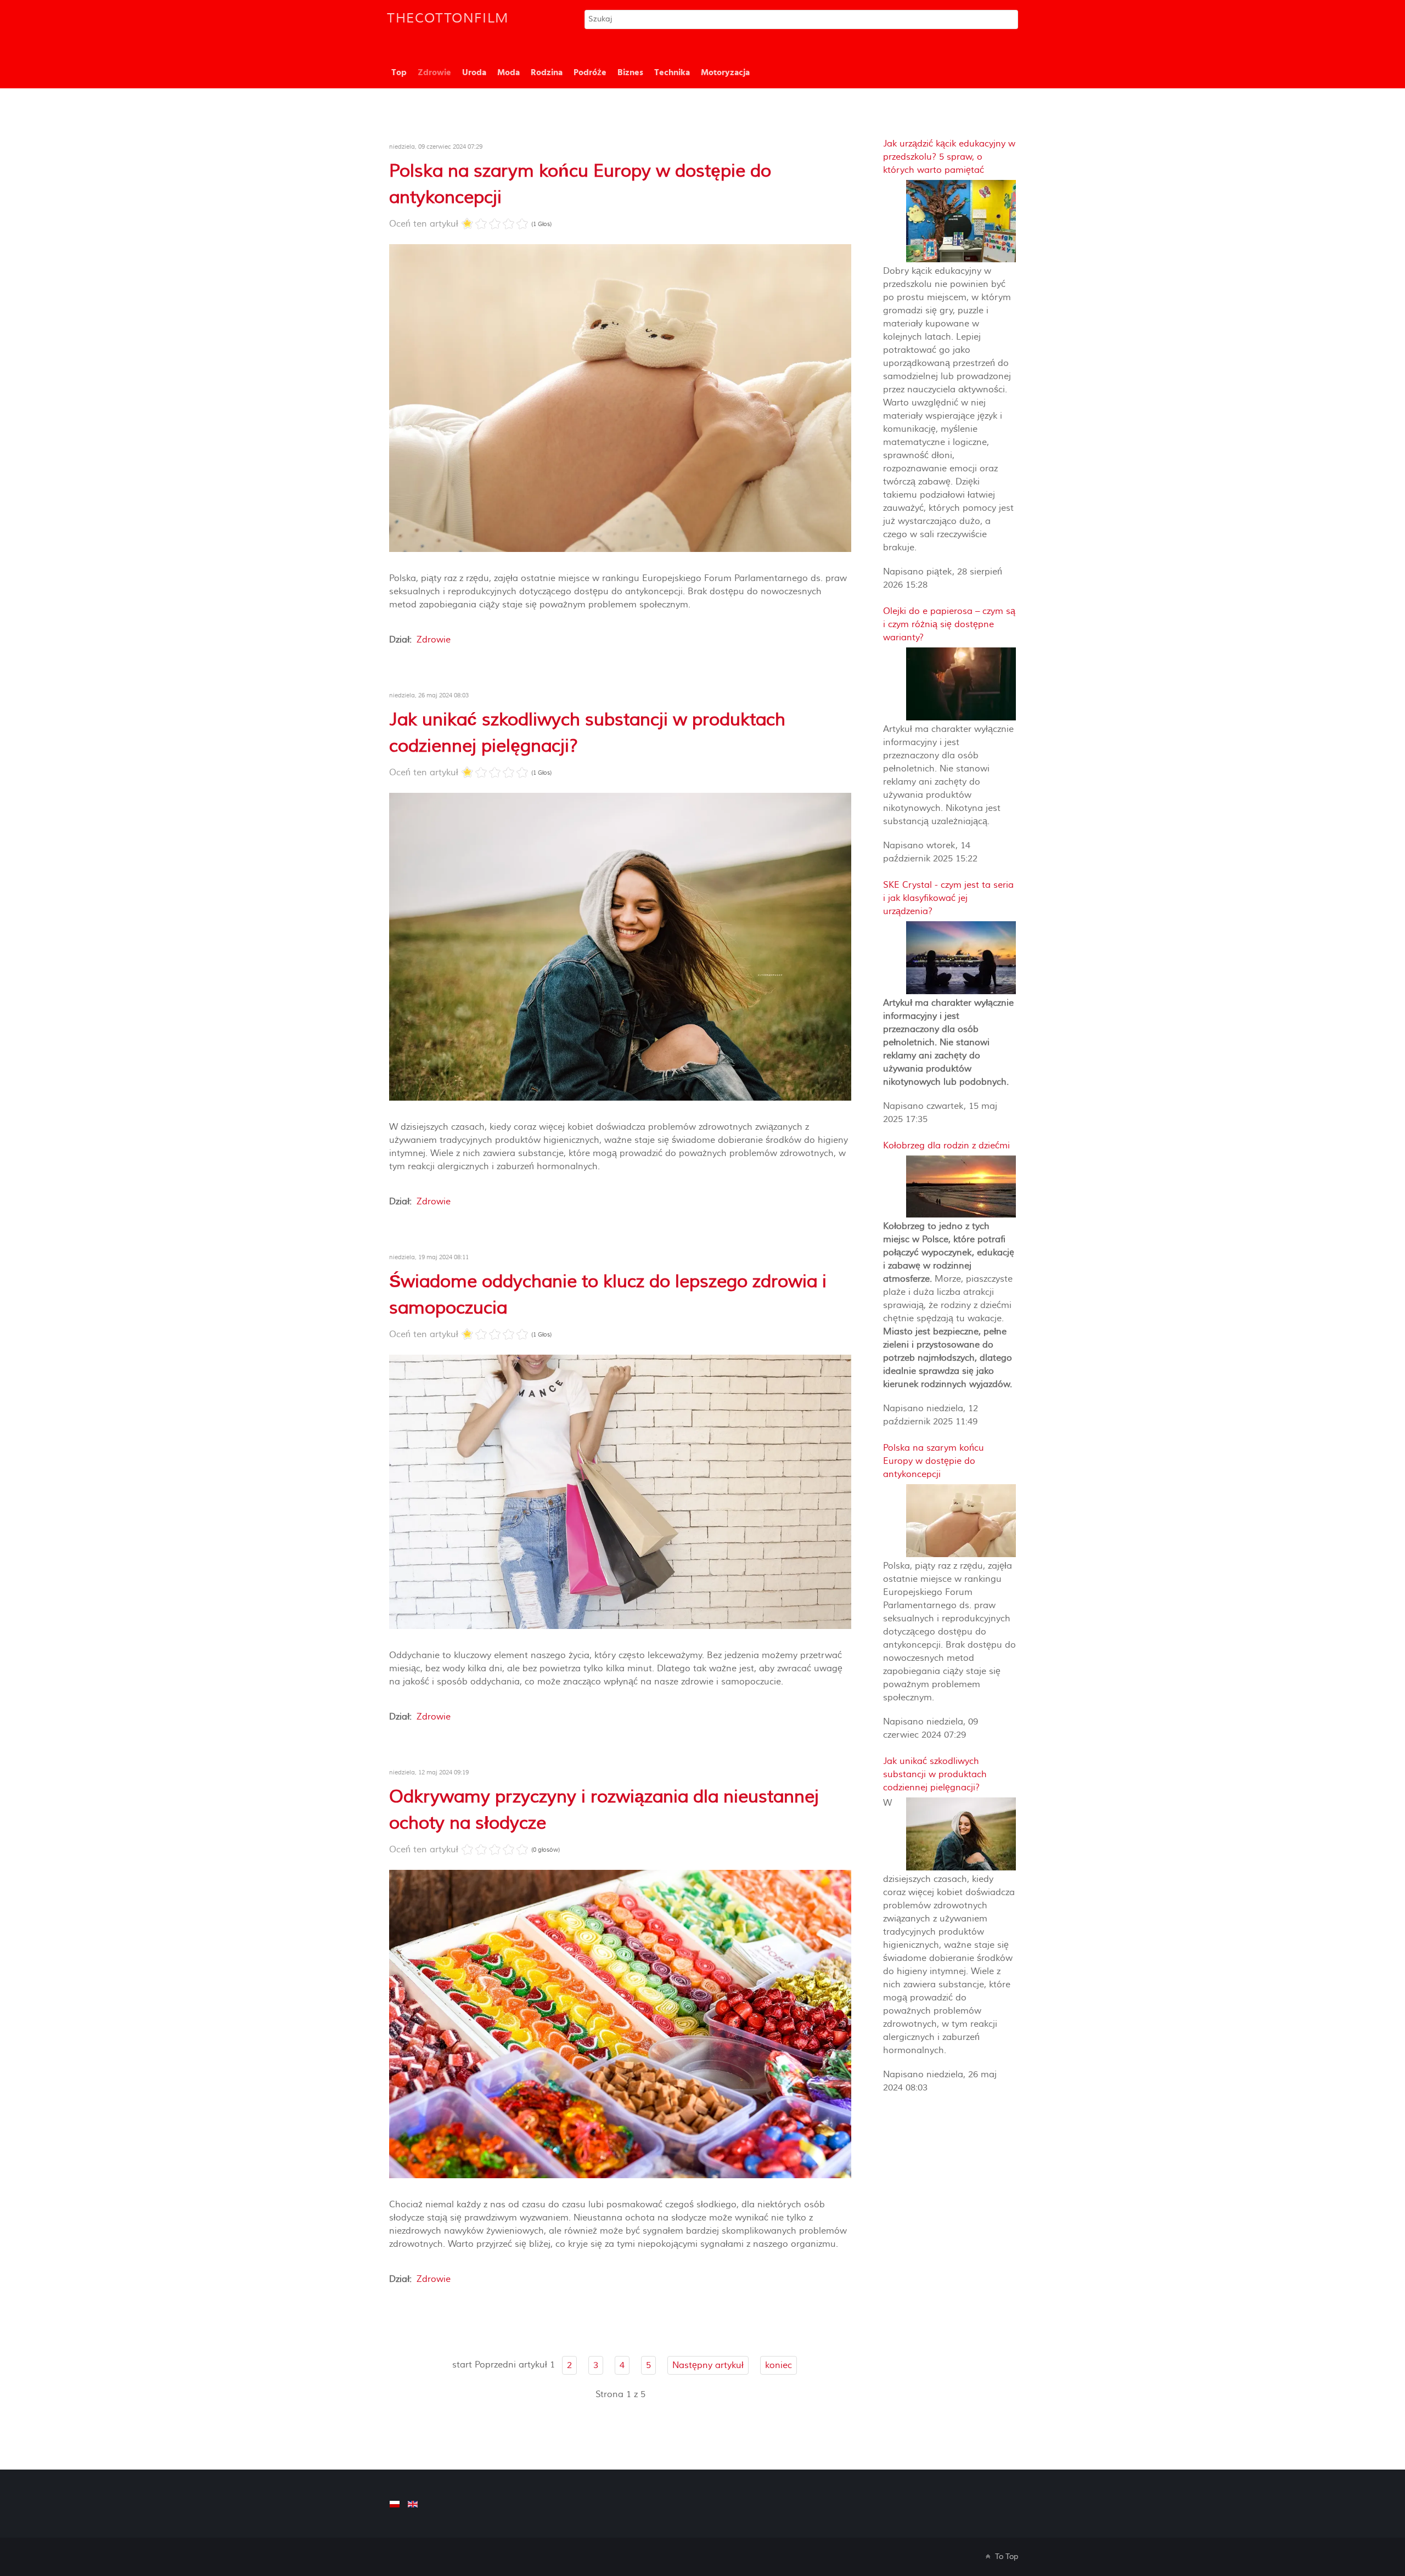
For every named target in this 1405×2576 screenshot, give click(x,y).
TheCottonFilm (448, 18)
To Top (1005, 2557)
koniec (779, 2365)
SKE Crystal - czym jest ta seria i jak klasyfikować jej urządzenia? (948, 898)
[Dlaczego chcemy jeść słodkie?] (620, 2023)
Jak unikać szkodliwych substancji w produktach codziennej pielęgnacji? (935, 1774)
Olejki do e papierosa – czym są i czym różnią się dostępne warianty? (949, 624)
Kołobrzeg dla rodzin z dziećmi (946, 1146)
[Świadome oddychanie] (620, 1491)
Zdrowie (434, 640)
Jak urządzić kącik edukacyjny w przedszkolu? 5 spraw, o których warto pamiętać (949, 157)
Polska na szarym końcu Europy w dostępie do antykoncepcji (934, 1461)
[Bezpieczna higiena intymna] (620, 946)
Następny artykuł (708, 2365)
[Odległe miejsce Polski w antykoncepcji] (620, 398)
